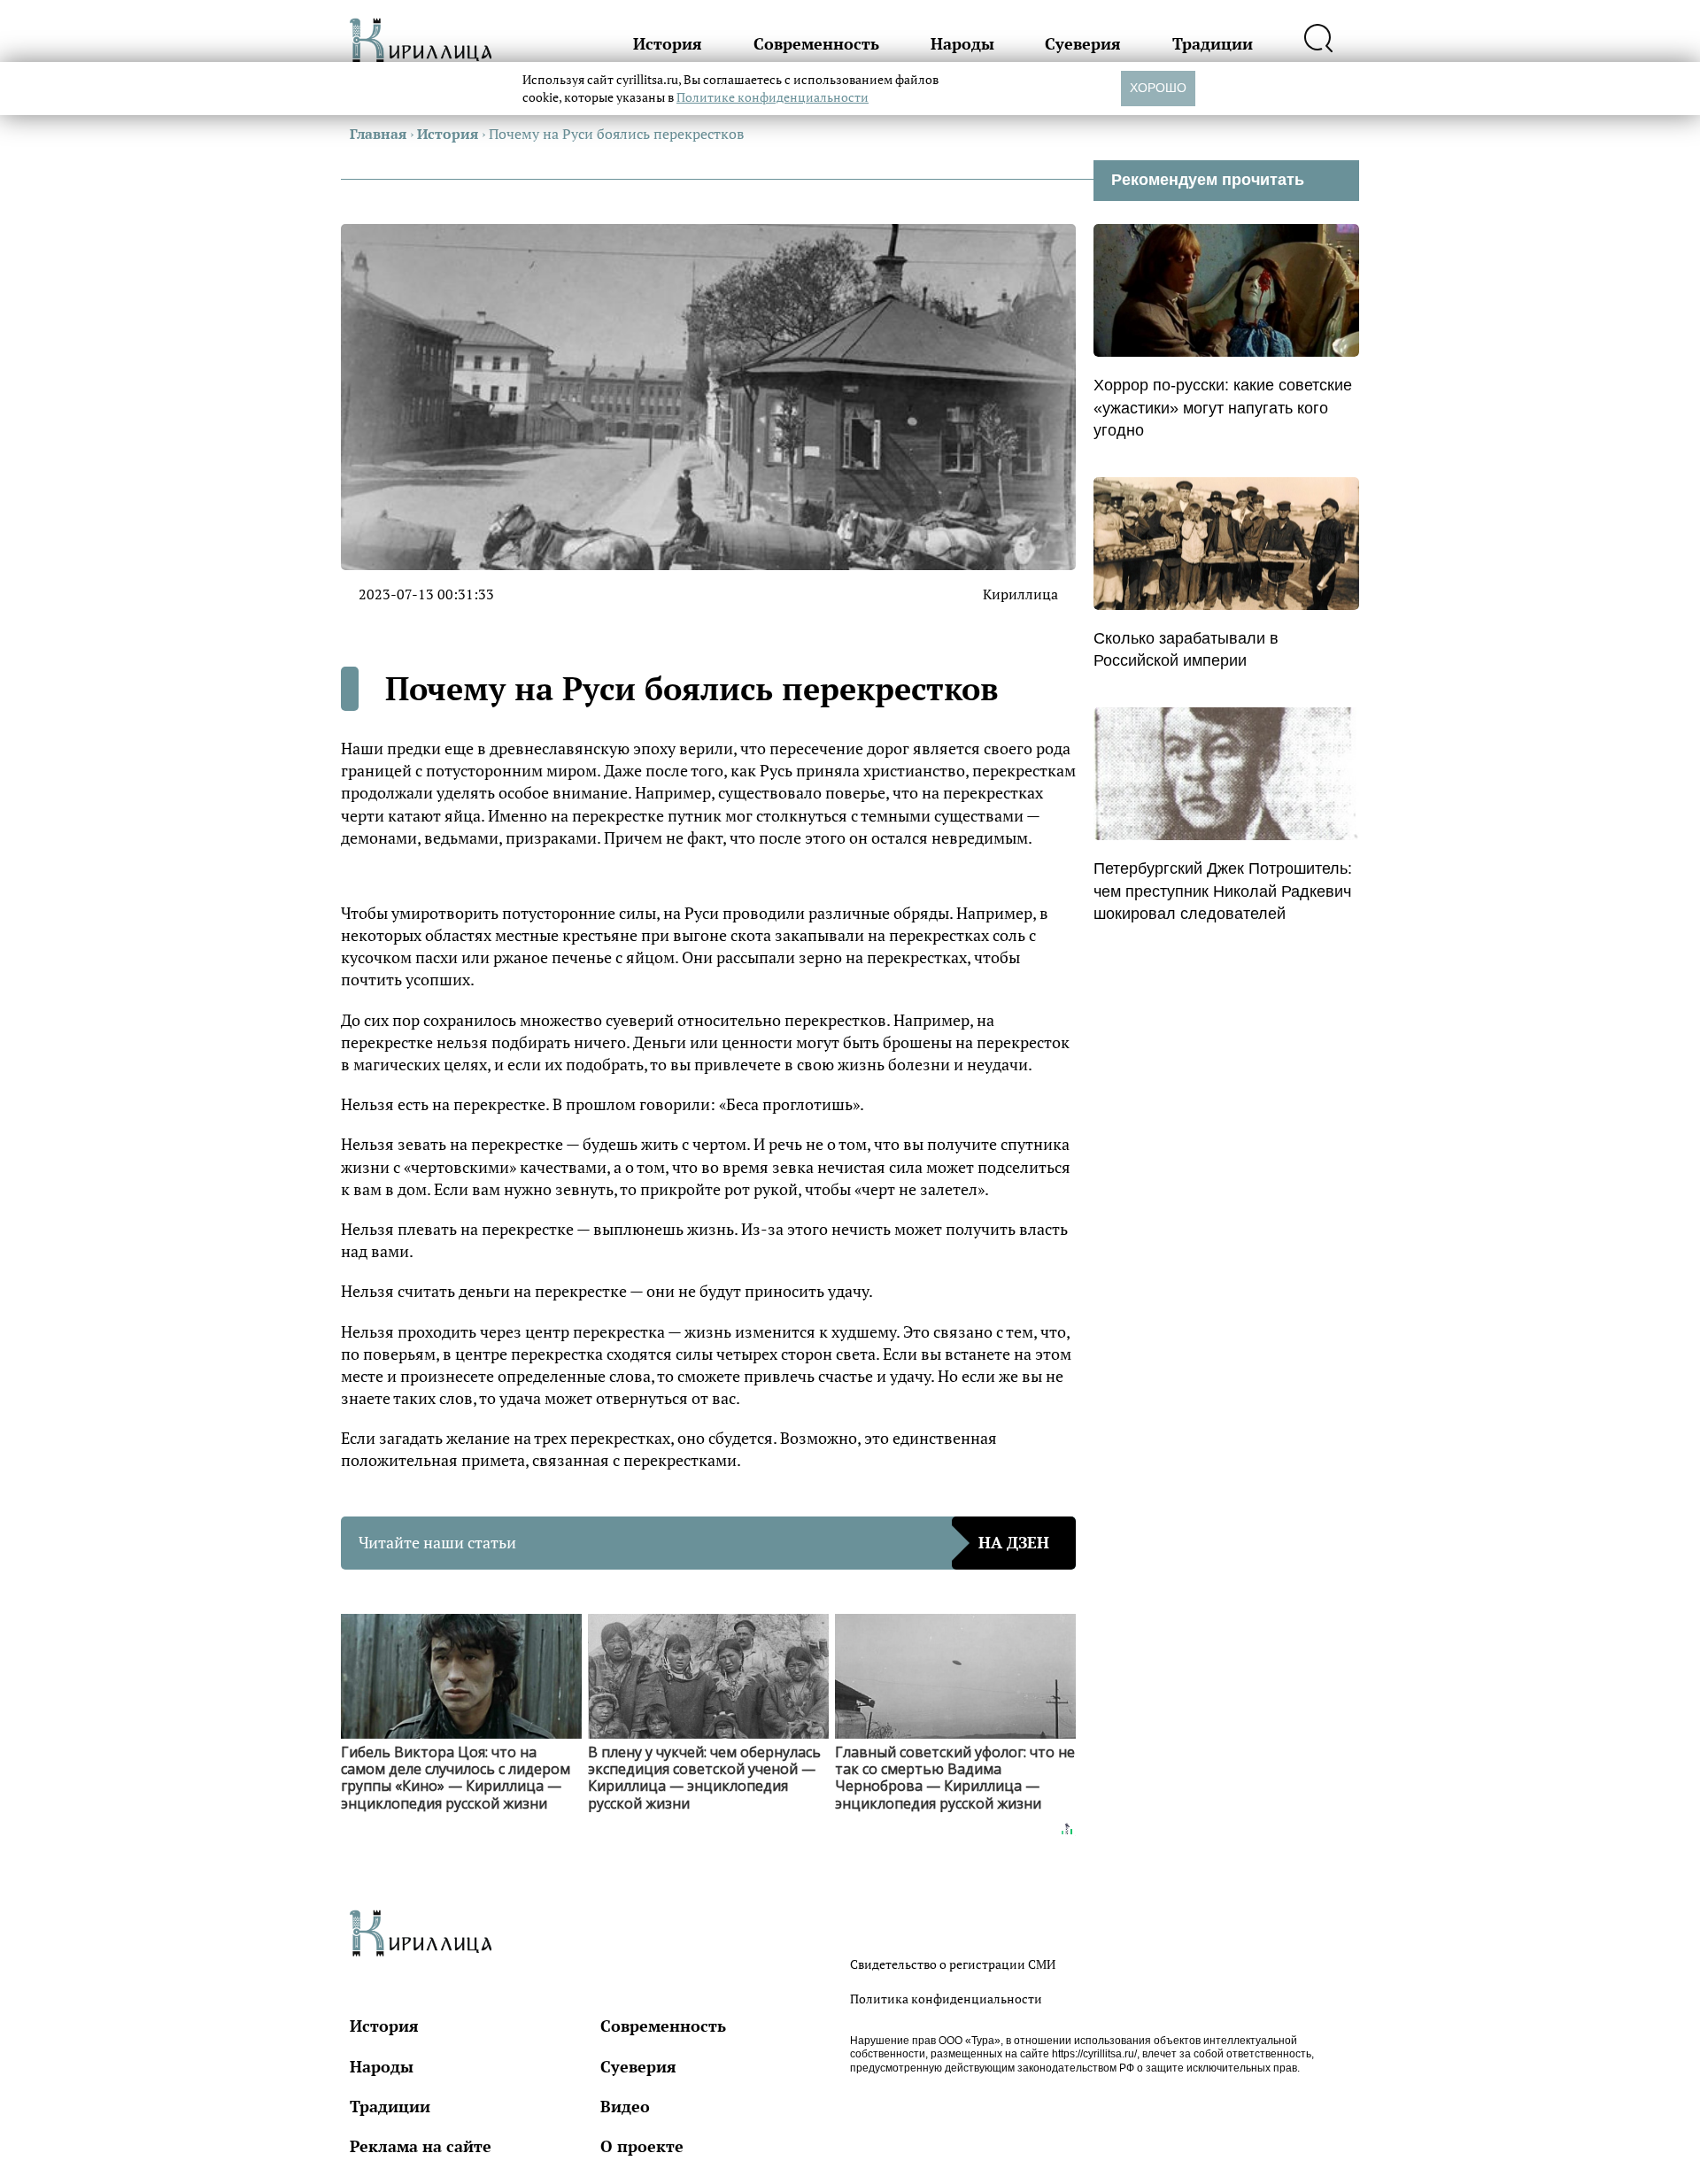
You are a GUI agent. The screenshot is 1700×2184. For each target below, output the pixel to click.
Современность (816, 43)
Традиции (1213, 43)
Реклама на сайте (421, 2146)
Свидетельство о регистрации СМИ (953, 1964)
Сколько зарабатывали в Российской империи (1186, 649)
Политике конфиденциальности (773, 97)
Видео (625, 2106)
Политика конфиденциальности (946, 1999)
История (668, 43)
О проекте (642, 2146)
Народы (962, 43)
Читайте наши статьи (704, 1542)
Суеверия (1083, 43)
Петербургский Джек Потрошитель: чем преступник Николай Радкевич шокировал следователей (1223, 891)
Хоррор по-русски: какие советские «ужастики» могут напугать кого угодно (1223, 407)
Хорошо (1158, 88)
